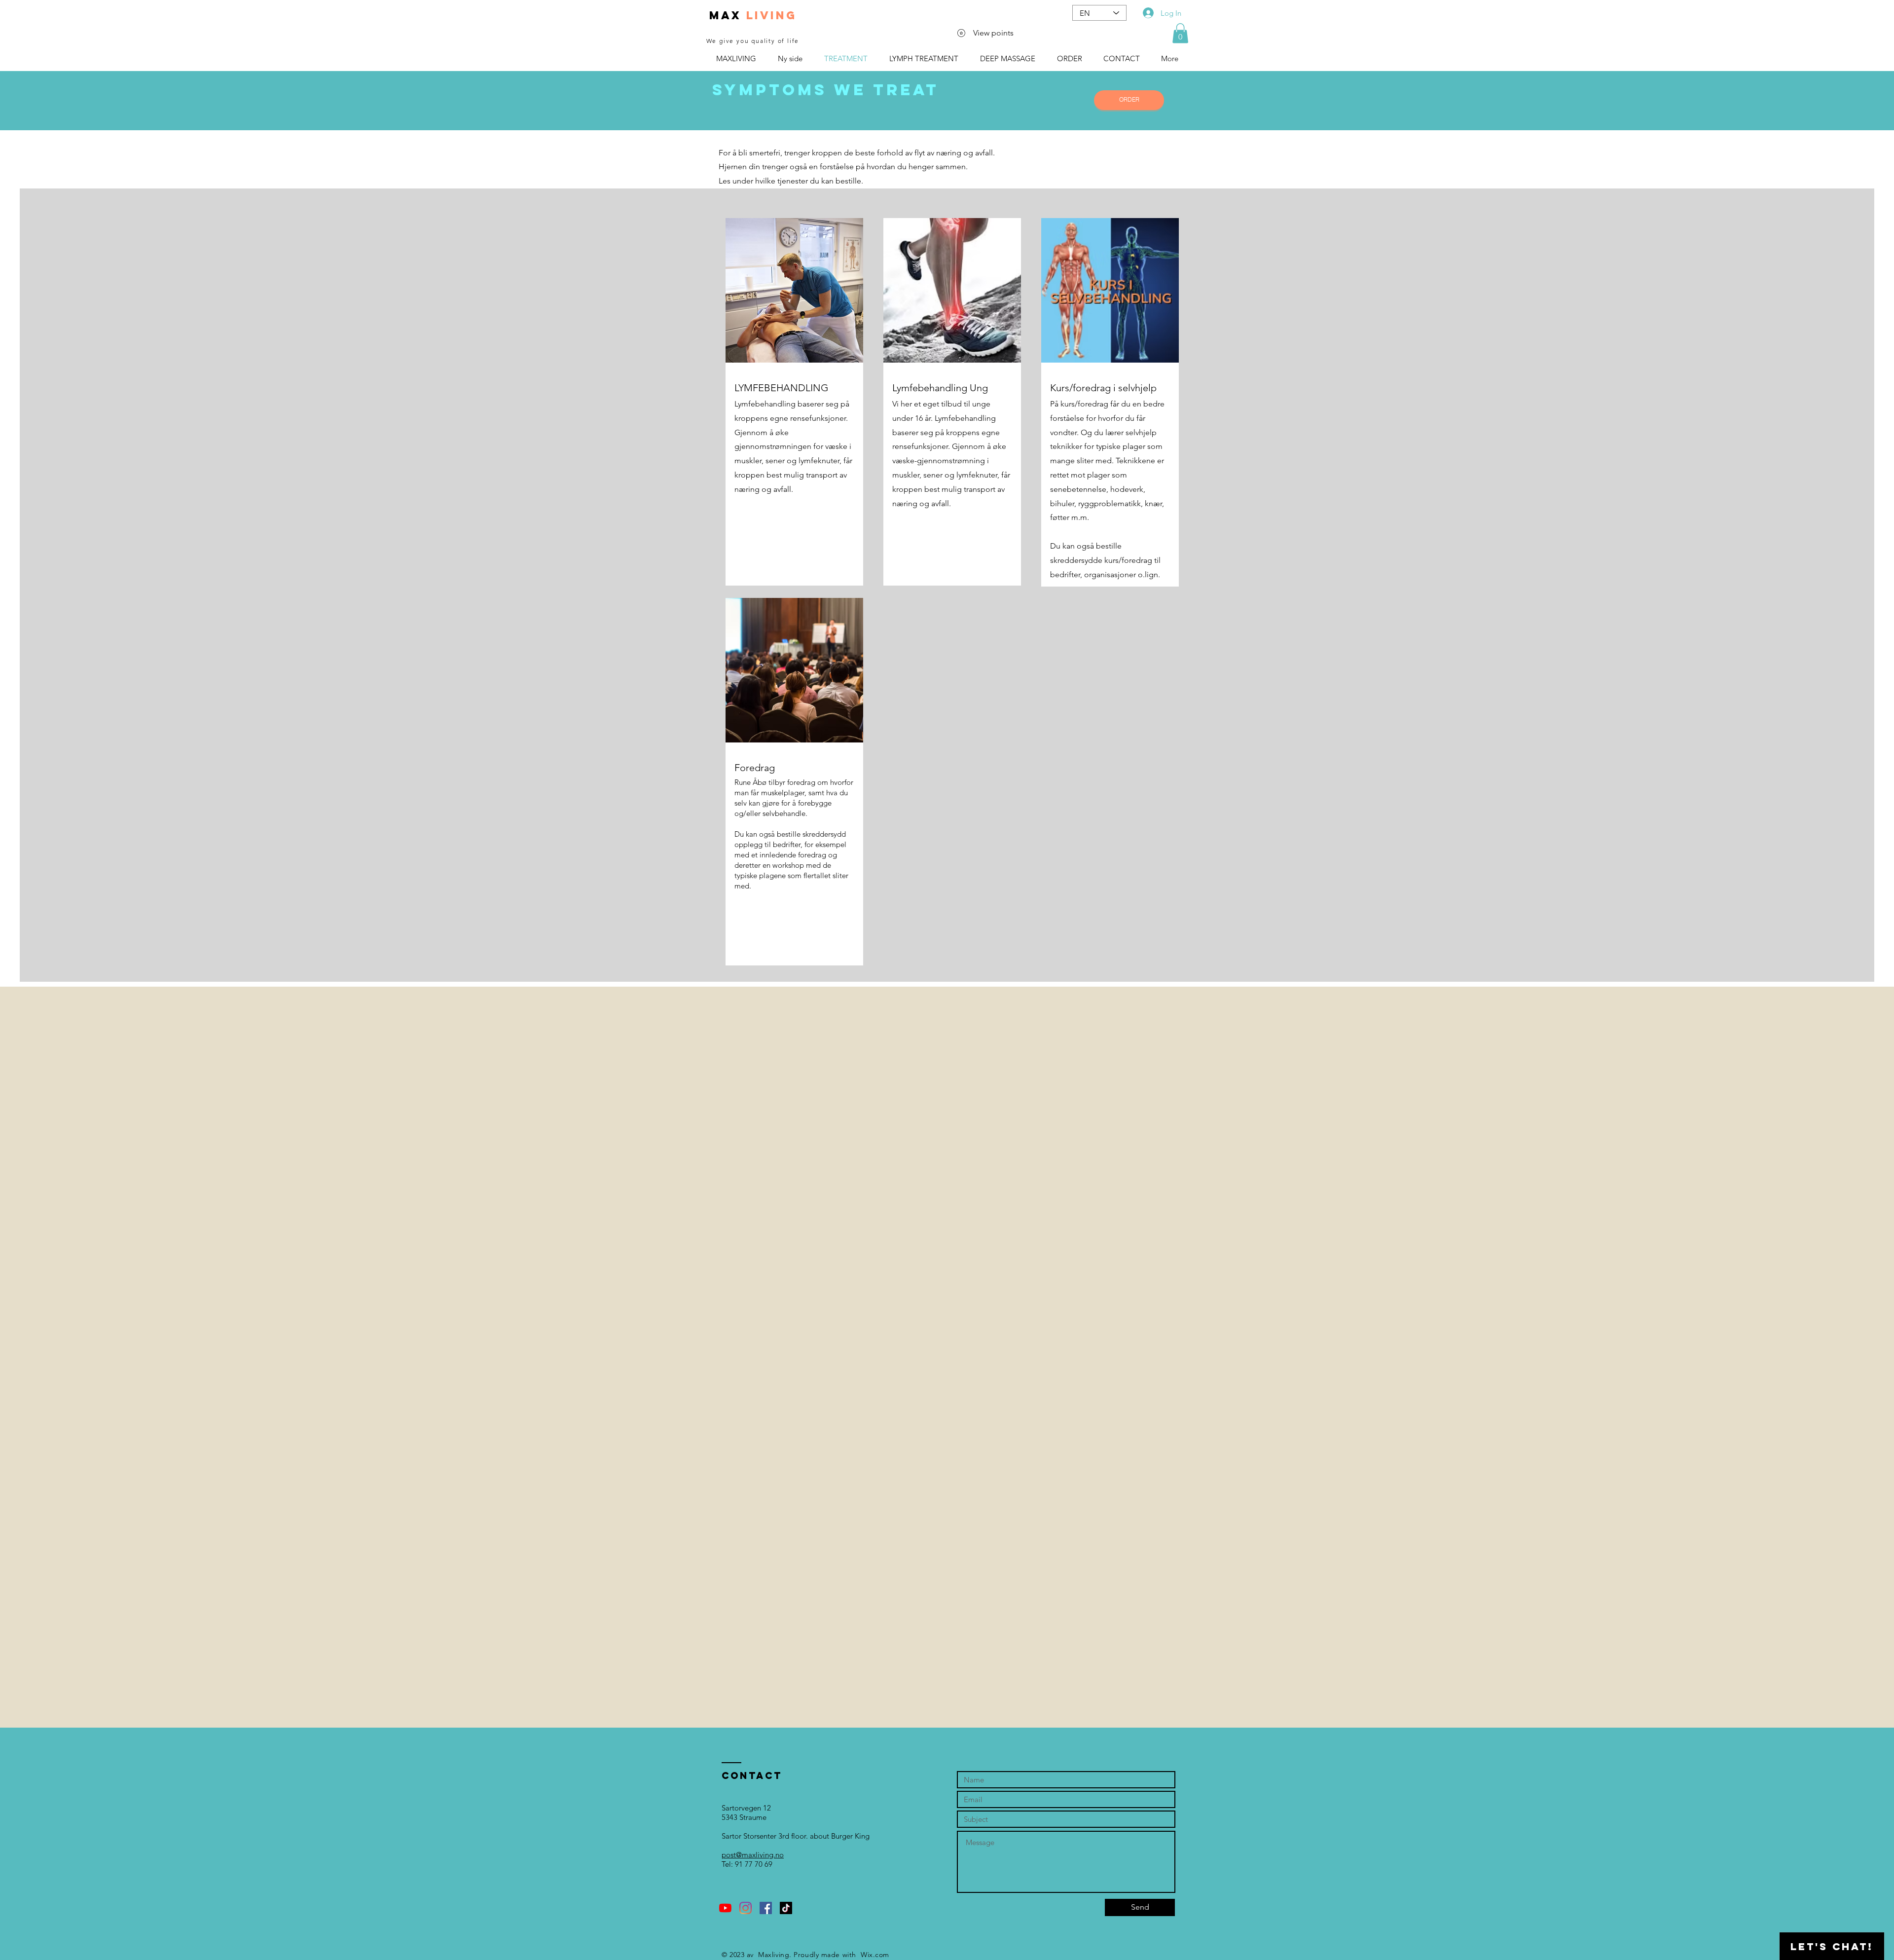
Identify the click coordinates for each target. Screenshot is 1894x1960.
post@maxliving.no (753, 1855)
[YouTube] (725, 1908)
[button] (1180, 33)
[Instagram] (746, 1908)
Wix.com (875, 1955)
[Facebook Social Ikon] (766, 1908)
